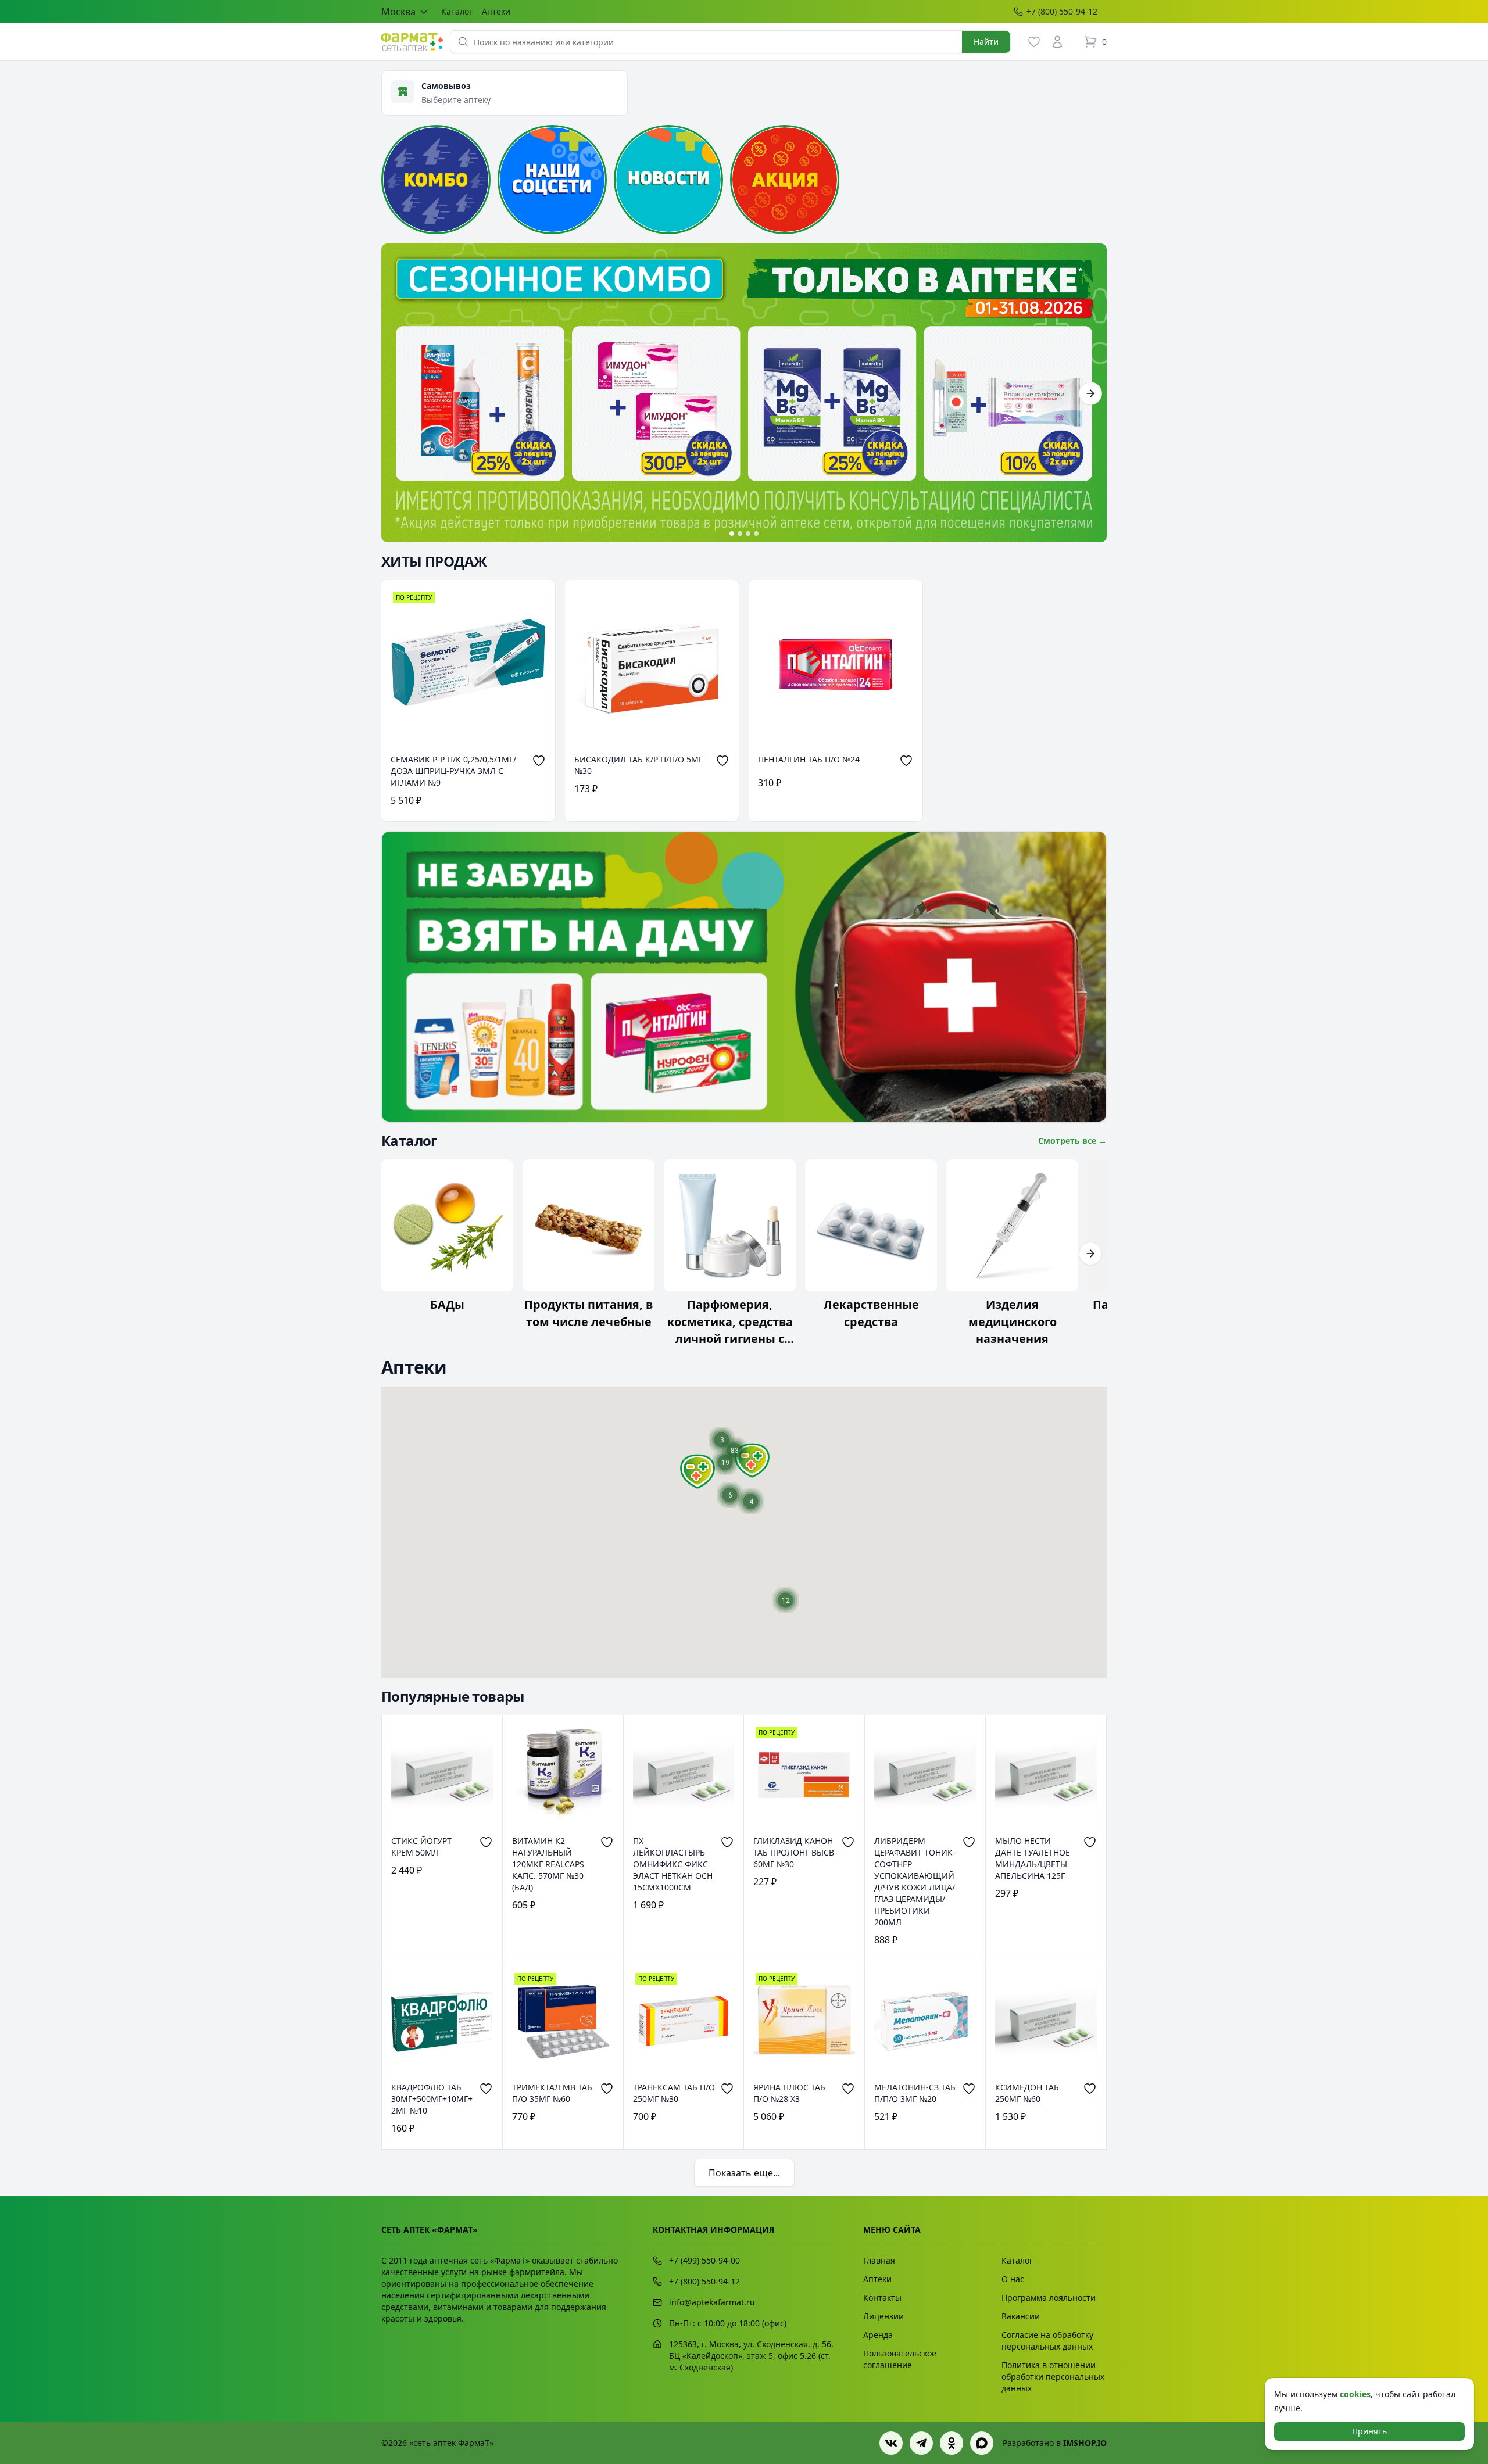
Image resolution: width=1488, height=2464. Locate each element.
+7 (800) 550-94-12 (1062, 11)
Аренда (878, 2335)
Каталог (457, 11)
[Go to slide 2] (740, 533)
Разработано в (1055, 2443)
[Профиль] (1057, 42)
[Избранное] (1034, 42)
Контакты (882, 2298)
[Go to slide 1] (732, 533)
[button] (697, 1471)
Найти (986, 42)
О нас (1013, 2279)
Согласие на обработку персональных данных (1047, 2341)
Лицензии (884, 2316)
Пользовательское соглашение (900, 2359)
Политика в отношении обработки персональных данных (1053, 2377)
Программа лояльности (1049, 2298)
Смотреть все (1072, 1140)
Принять (1369, 2431)
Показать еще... (744, 2173)
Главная (879, 2260)
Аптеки (496, 11)
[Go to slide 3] (748, 533)
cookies (1355, 2394)
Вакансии (1021, 2316)
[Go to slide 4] (756, 533)
